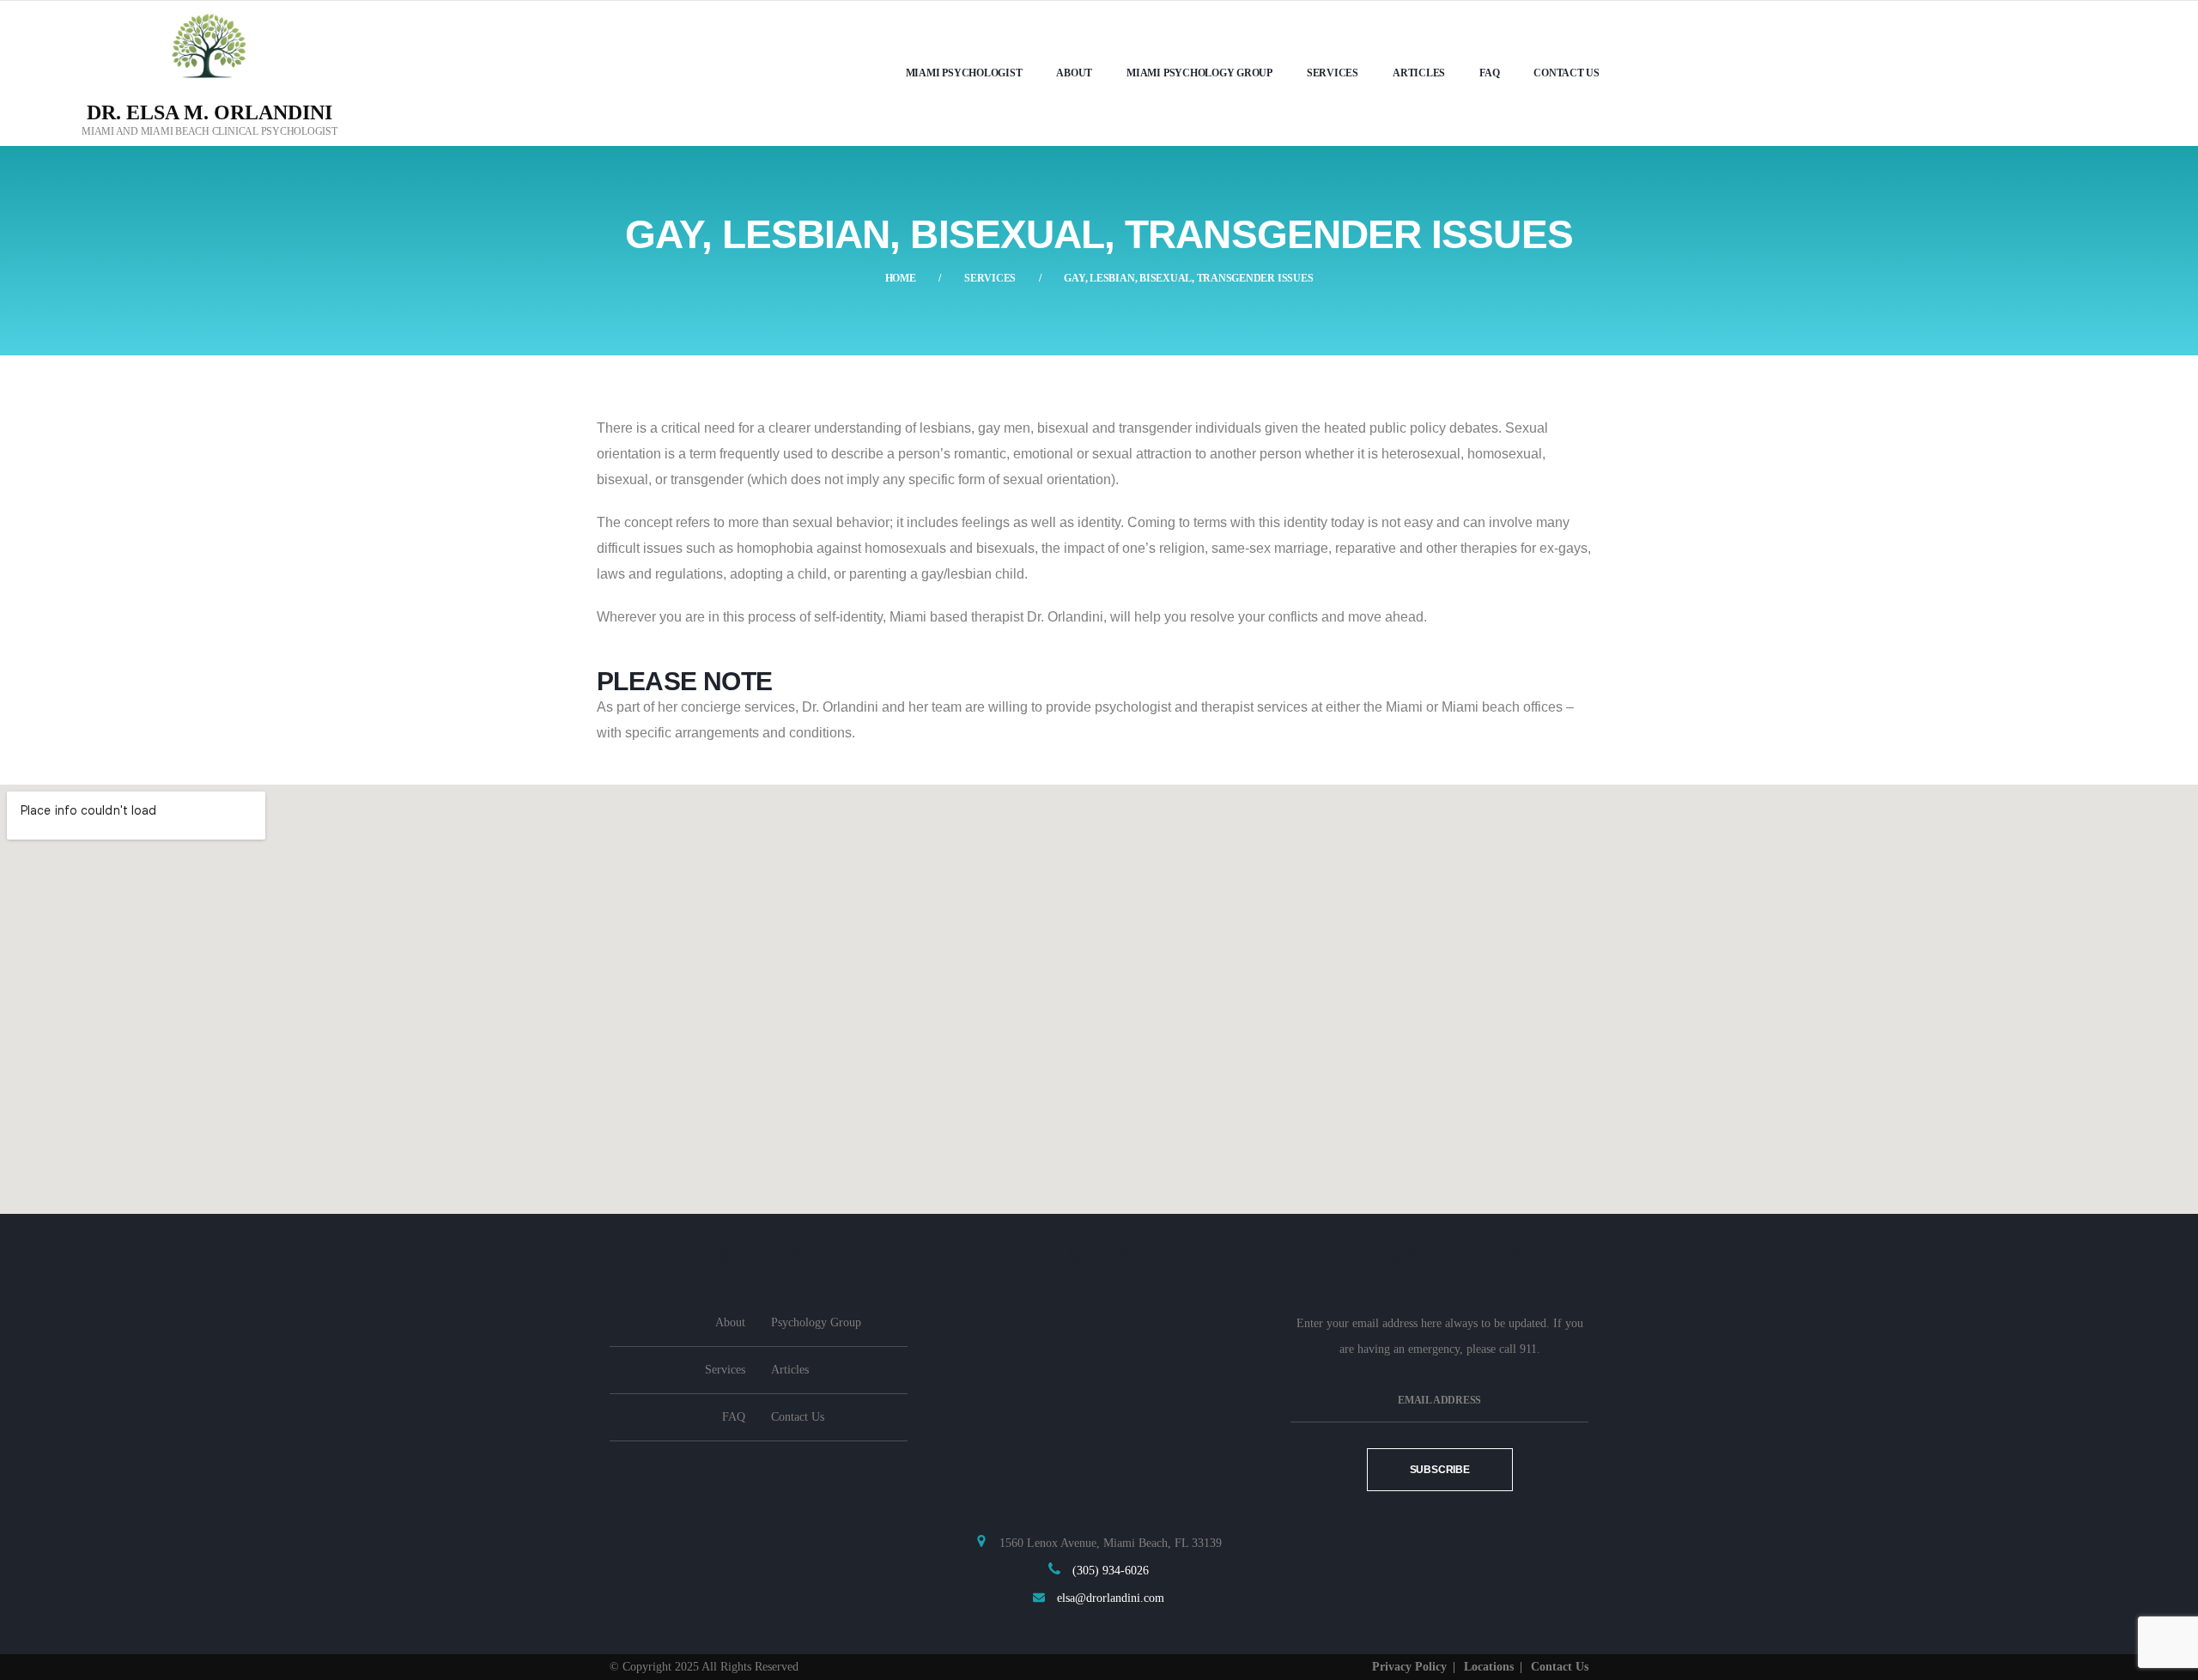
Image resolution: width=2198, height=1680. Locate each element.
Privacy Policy (1409, 1667)
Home (901, 278)
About (1074, 73)
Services (990, 278)
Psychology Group (816, 1322)
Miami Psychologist (964, 73)
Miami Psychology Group (1199, 73)
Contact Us (1567, 73)
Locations (1489, 1667)
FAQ (1489, 73)
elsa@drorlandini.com (1111, 1598)
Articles (1419, 73)
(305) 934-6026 (1111, 1571)
